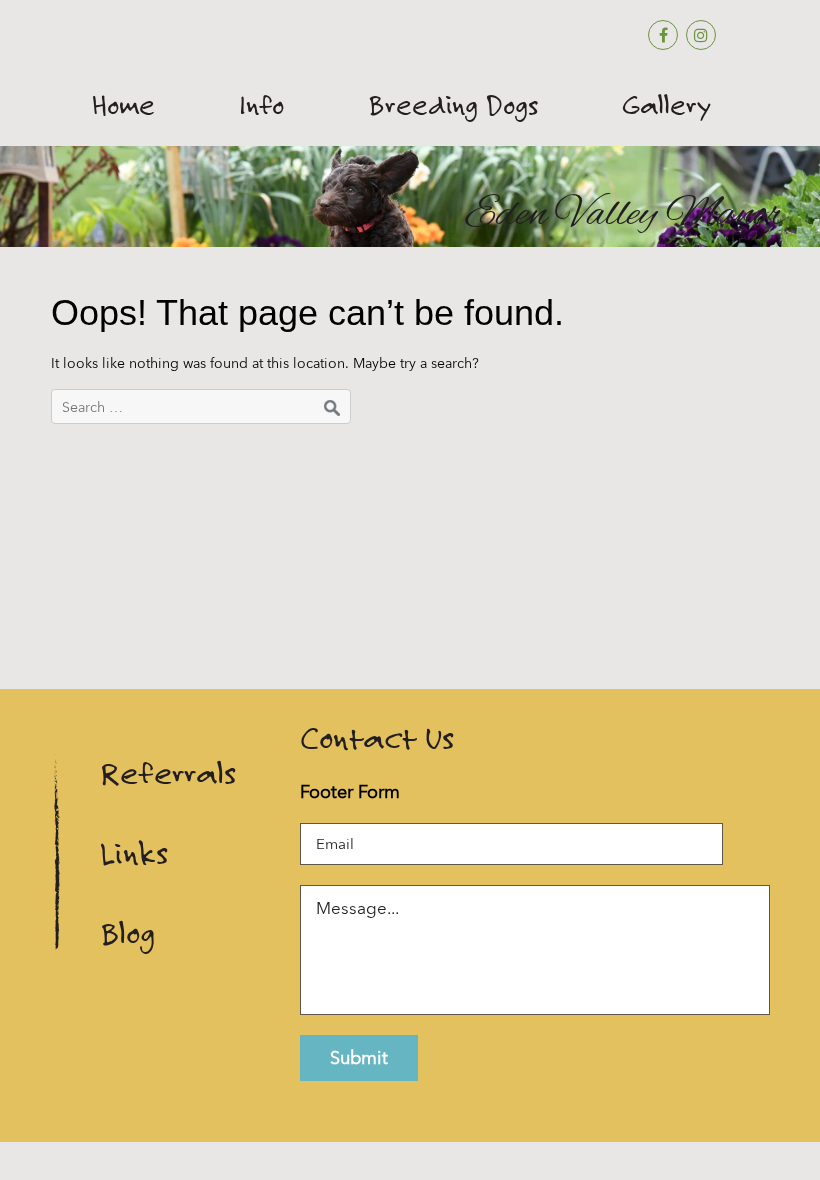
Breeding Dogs (453, 105)
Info (261, 105)
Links (134, 853)
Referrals (168, 773)
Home (123, 105)
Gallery (666, 105)
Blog (127, 933)
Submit (359, 1057)
